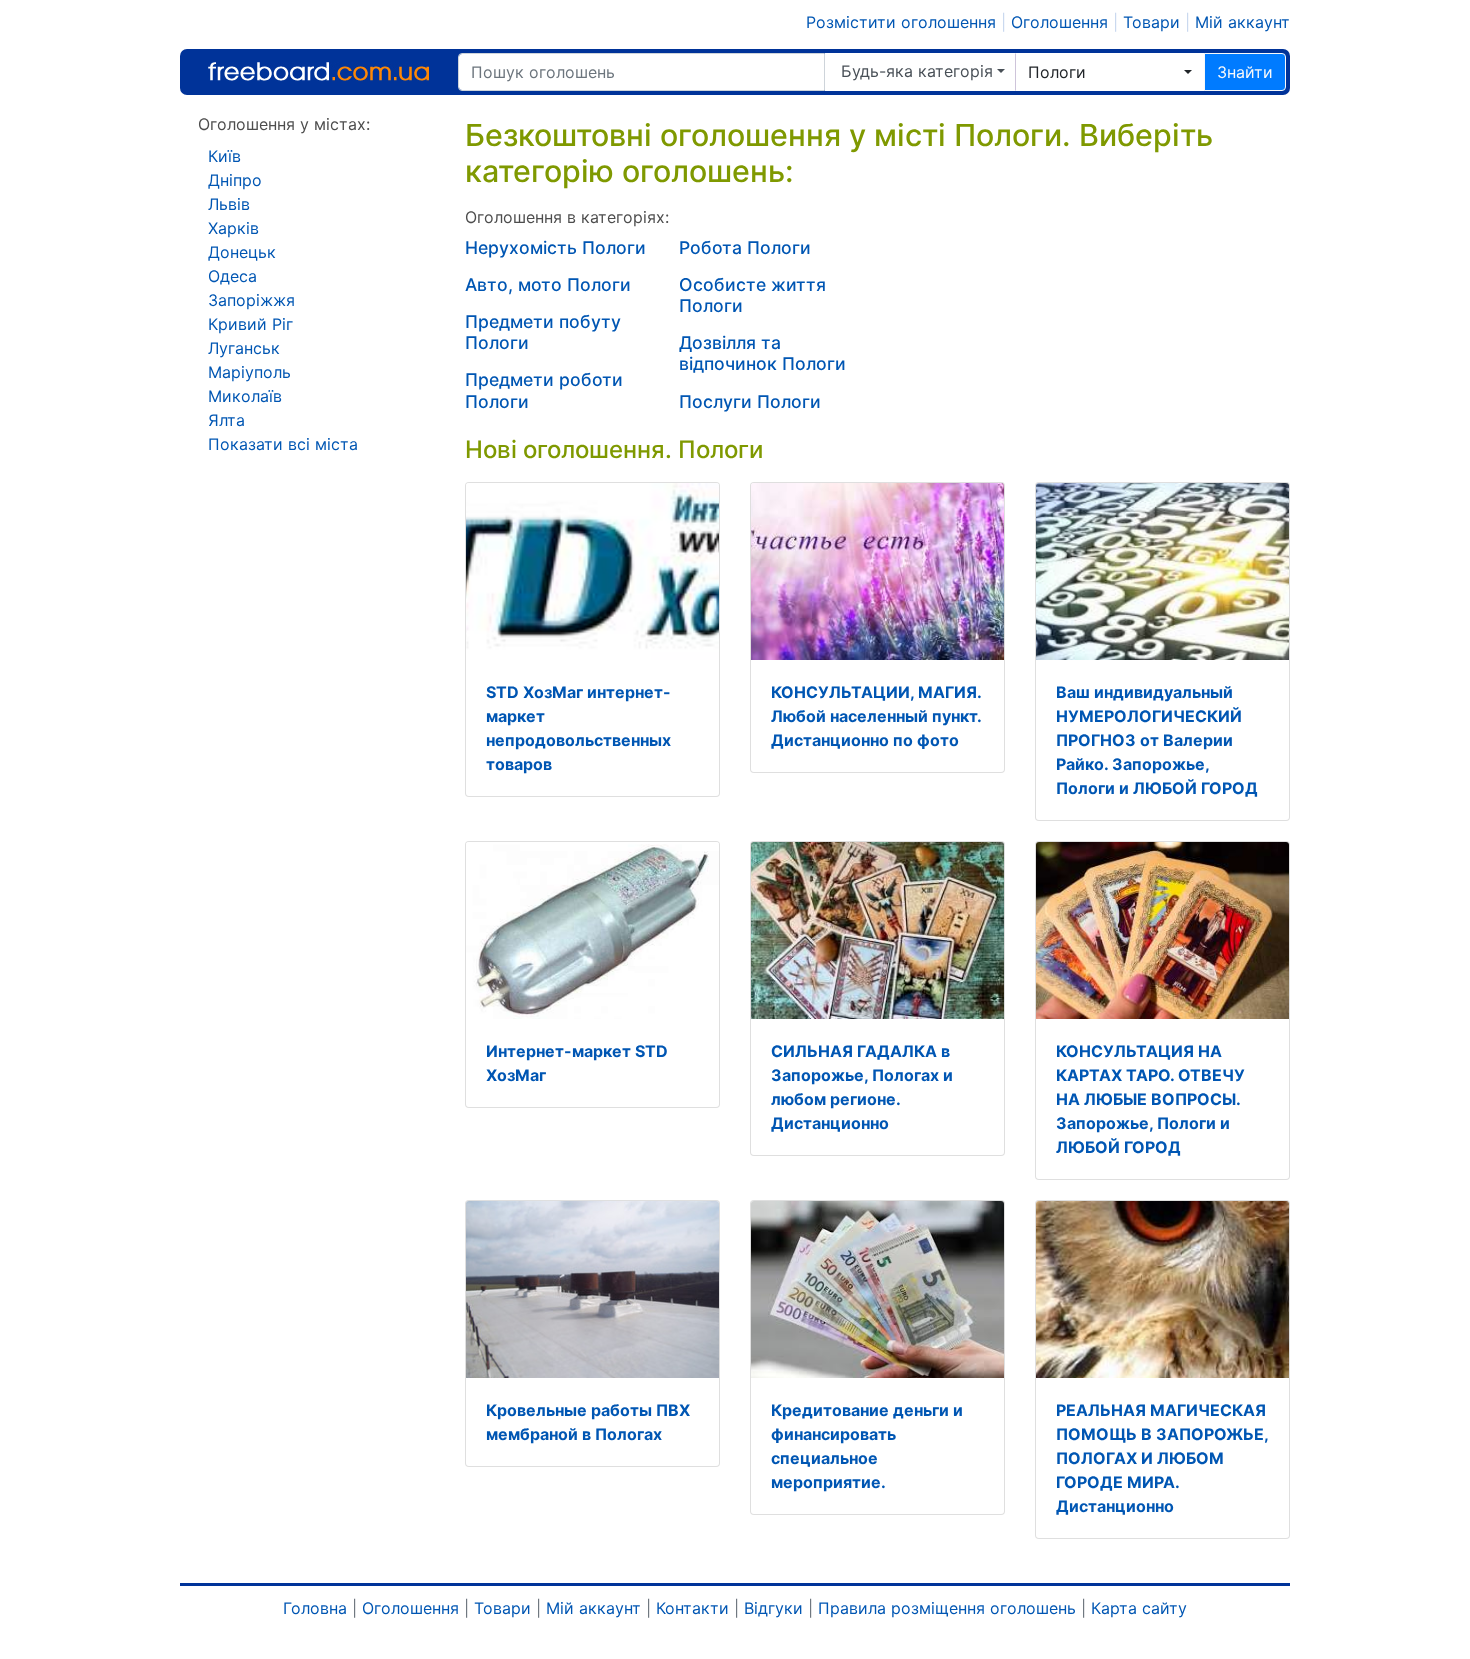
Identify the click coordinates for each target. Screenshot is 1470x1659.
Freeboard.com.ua (318, 71)
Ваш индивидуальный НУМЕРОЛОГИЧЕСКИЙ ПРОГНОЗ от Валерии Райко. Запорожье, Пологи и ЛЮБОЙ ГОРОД (1157, 740)
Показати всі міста (283, 444)
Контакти (692, 1608)
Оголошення (1059, 22)
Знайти (1245, 72)
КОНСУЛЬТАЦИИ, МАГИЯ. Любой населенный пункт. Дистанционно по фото (876, 716)
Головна (315, 1608)
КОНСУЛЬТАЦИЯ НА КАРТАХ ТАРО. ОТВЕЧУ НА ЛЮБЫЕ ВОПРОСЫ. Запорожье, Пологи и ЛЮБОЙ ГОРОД (1150, 1099)
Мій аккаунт (1242, 22)
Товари (1151, 22)
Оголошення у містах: (284, 124)
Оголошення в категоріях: (567, 217)
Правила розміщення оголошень (947, 1608)
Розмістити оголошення (901, 22)
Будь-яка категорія (917, 71)
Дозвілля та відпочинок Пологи (762, 353)
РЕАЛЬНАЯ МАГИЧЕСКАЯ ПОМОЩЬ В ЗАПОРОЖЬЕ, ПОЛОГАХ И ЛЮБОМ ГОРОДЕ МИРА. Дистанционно (1162, 1458)
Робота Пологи (745, 247)
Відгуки (773, 1608)
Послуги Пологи (750, 401)
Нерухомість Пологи (555, 247)
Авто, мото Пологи (548, 284)
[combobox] (1110, 72)
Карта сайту (1139, 1608)
